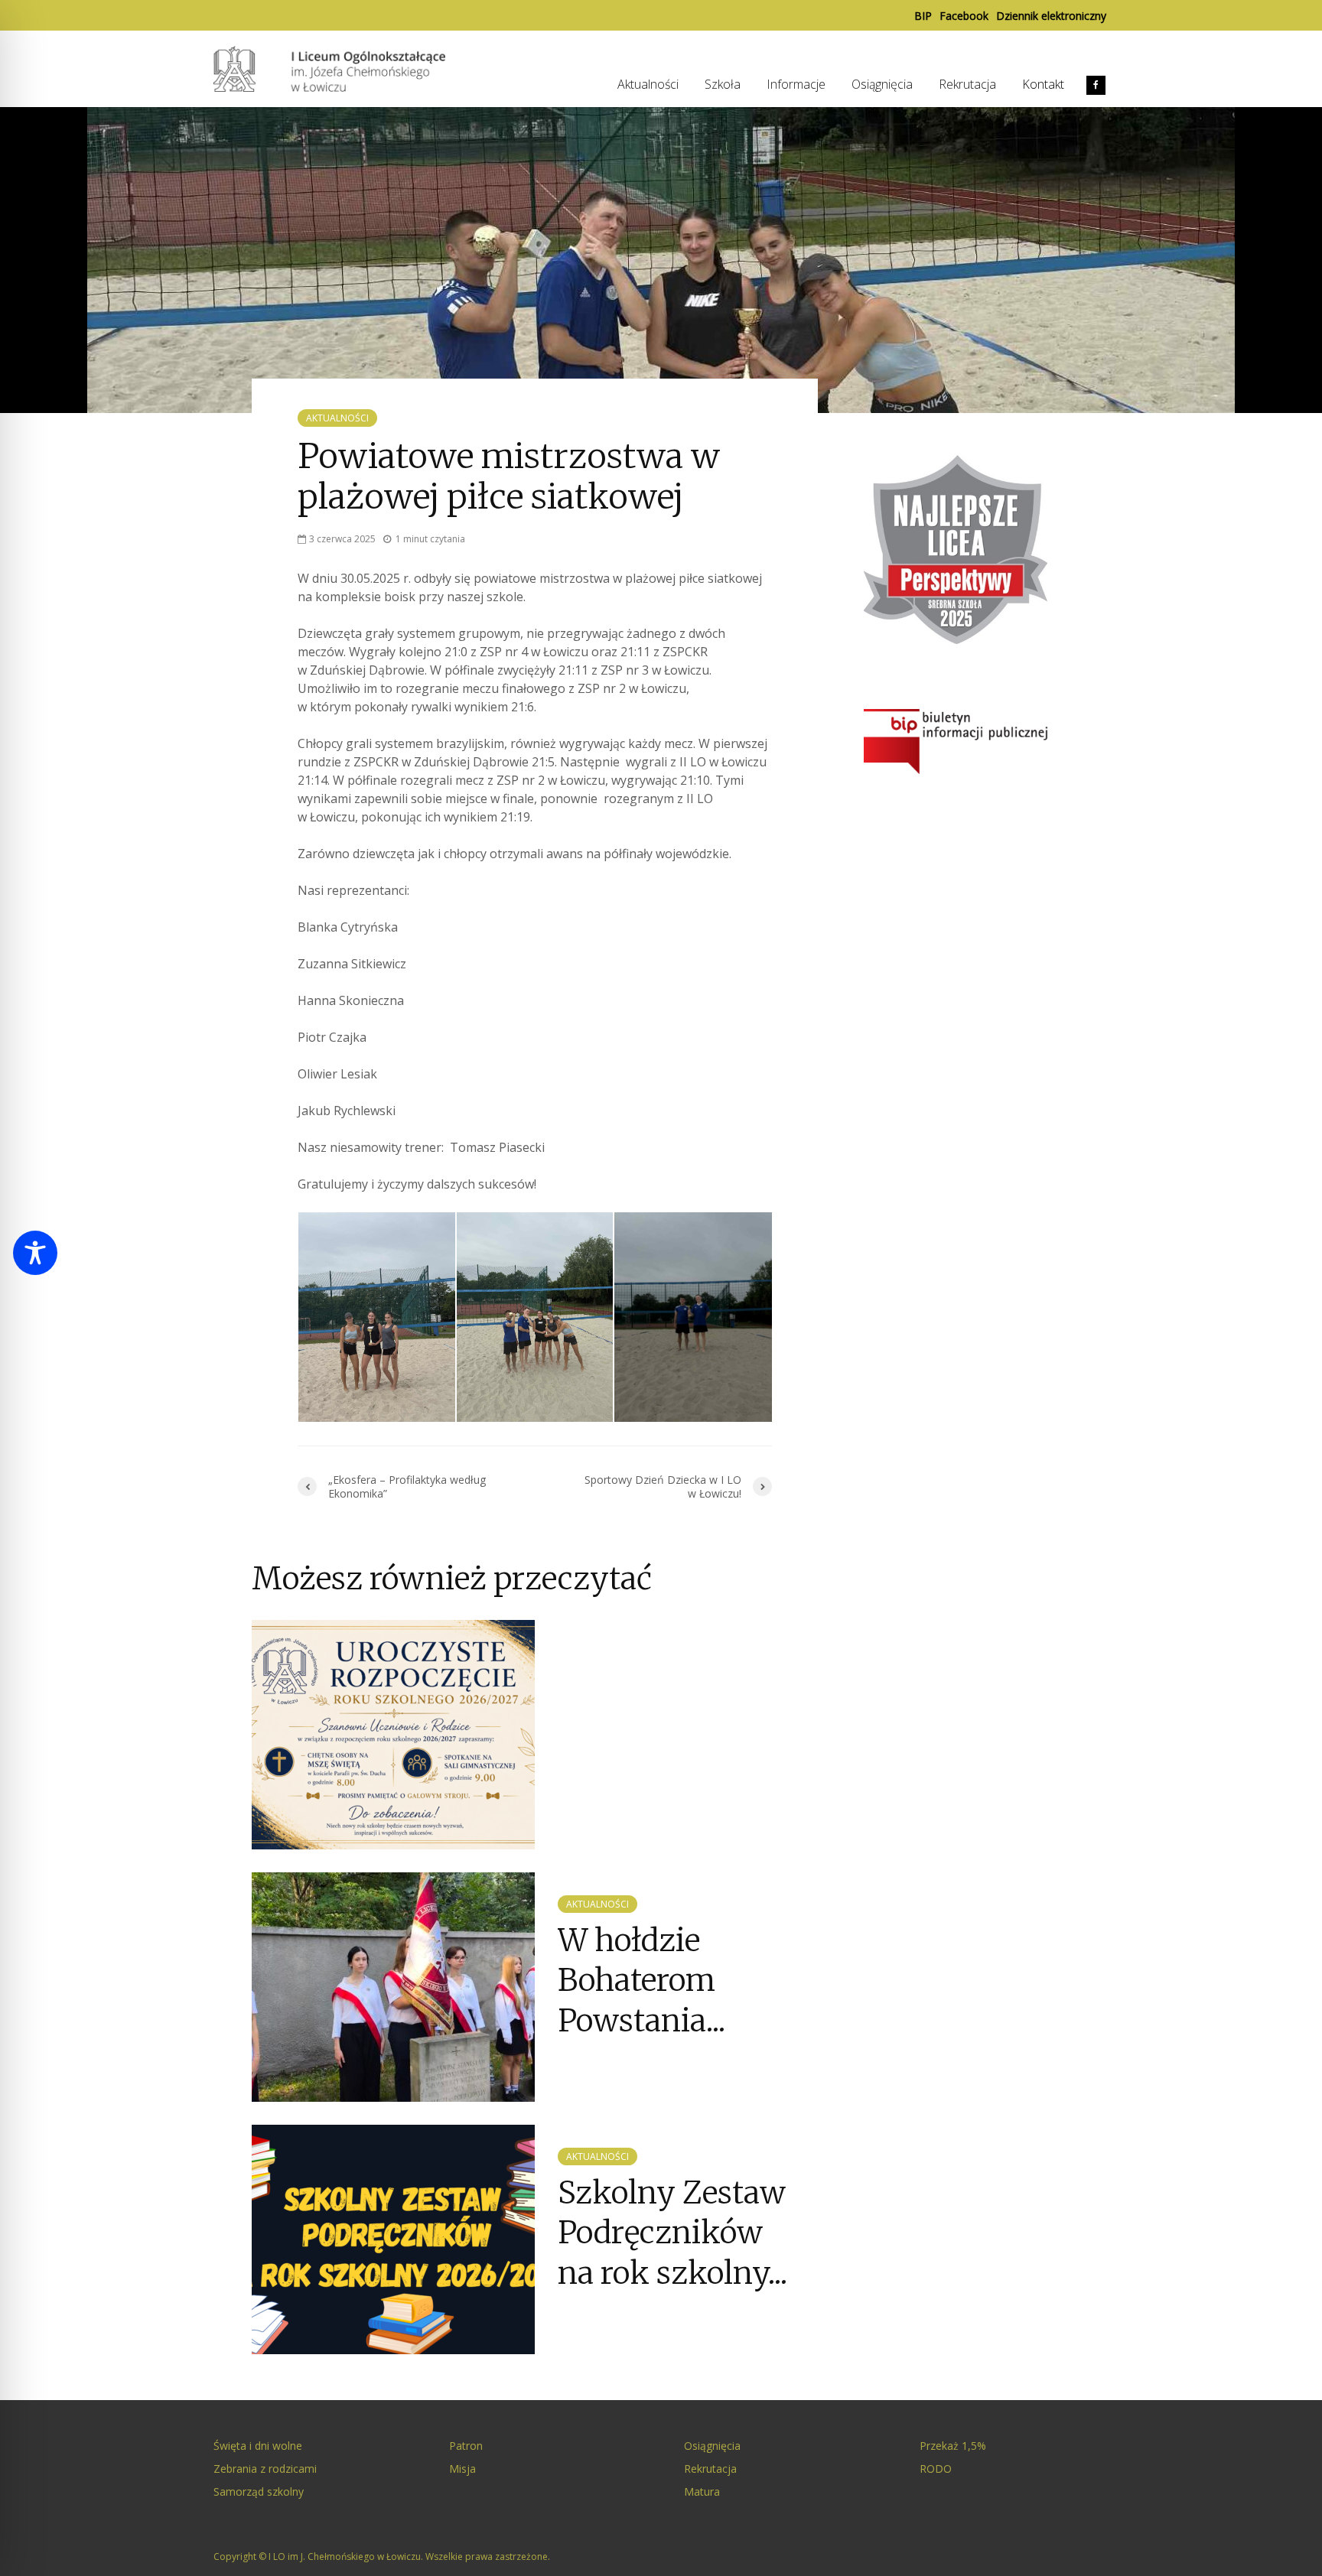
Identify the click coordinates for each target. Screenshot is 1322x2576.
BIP (923, 16)
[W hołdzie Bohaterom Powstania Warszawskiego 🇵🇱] (393, 1986)
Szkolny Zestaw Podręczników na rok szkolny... (672, 2233)
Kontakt (1043, 84)
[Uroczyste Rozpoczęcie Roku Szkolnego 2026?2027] (393, 1733)
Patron (466, 2446)
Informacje (796, 84)
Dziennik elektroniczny (1051, 16)
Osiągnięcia (882, 84)
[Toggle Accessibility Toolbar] (35, 1253)
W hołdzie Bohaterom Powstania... (641, 1981)
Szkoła (723, 84)
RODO (936, 2469)
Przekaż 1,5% (953, 2446)
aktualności (337, 418)
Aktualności (648, 84)
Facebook (964, 16)
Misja (462, 2469)
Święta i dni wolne (258, 2446)
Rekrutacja (967, 84)
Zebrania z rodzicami (265, 2469)
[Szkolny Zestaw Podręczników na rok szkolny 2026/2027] (393, 2238)
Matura (702, 2491)
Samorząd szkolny (259, 2491)
